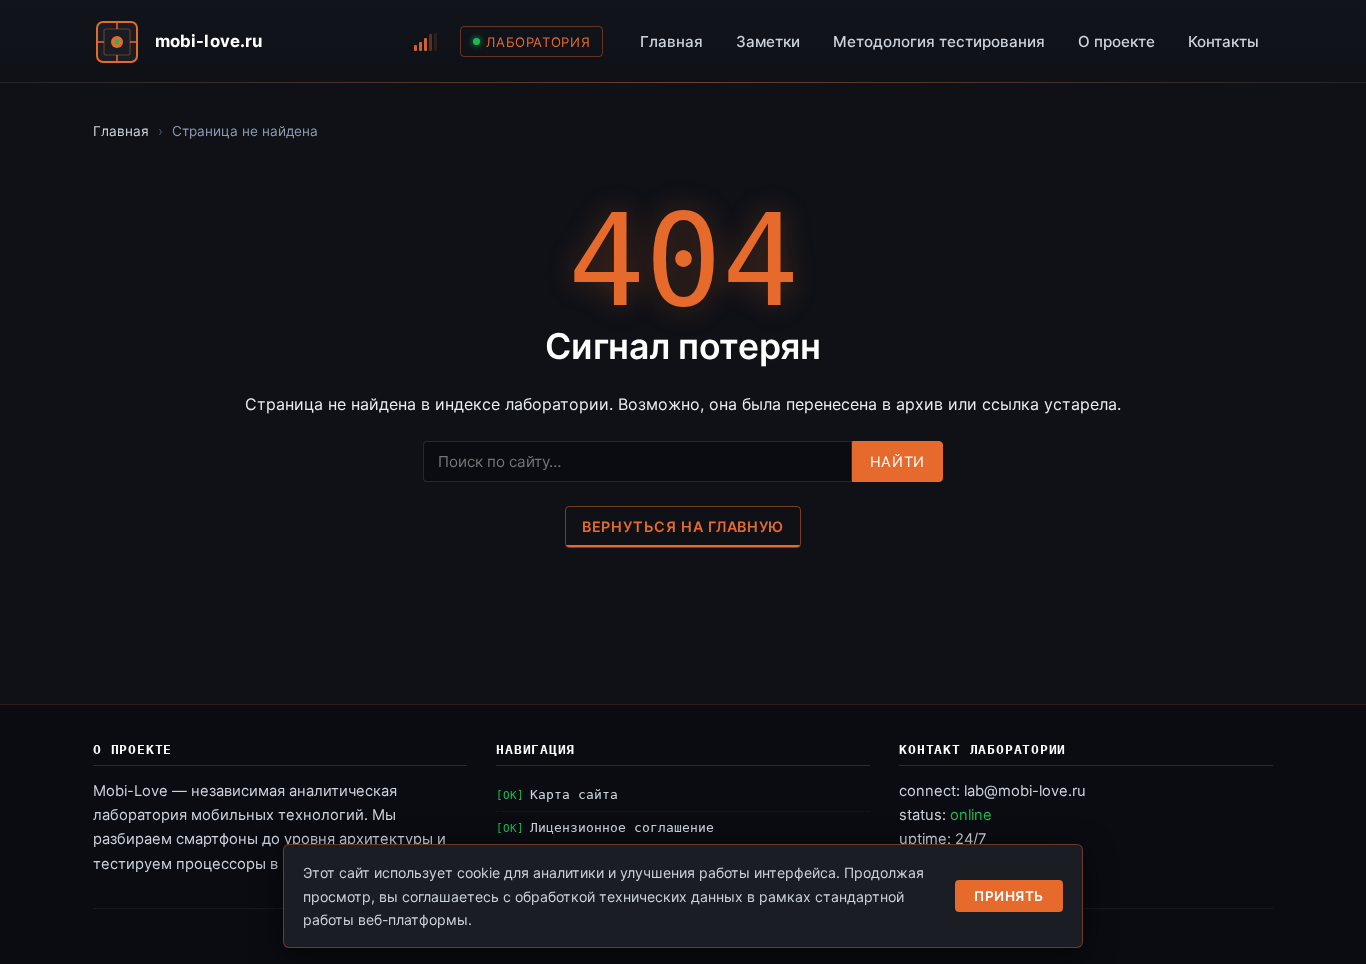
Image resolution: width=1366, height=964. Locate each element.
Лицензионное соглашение (622, 827)
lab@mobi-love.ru (1025, 791)
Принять (1009, 896)
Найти (897, 461)
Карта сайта (574, 794)
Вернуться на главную (683, 526)
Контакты (1223, 41)
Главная (671, 41)
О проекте (1116, 41)
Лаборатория (538, 42)
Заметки (768, 41)
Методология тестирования (939, 41)
